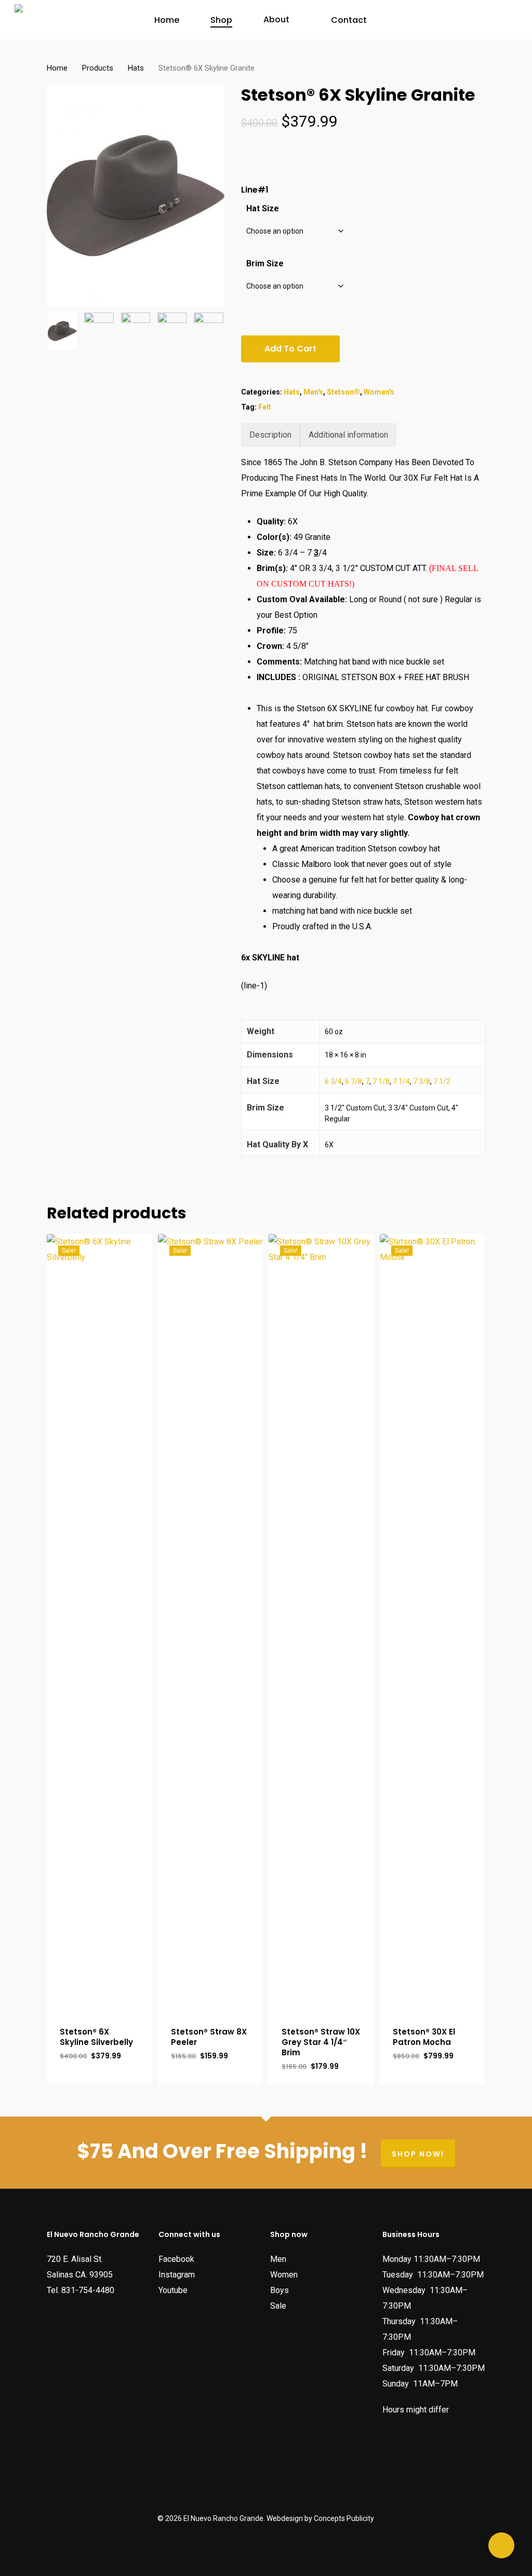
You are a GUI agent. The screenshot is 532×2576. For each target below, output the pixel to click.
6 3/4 (333, 1081)
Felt (265, 407)
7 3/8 (422, 1081)
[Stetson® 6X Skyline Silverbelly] (99, 1623)
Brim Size (265, 263)
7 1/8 (381, 1081)
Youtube (173, 2290)
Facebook (176, 2259)
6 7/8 (354, 1081)
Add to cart (290, 349)
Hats (136, 68)
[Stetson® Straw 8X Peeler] (211, 1623)
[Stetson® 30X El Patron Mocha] (433, 1623)
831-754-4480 (88, 2290)
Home (57, 68)
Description (270, 435)
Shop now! (418, 2154)
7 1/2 (442, 1081)
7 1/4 (401, 1081)
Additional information (348, 435)
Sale (278, 2306)
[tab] (271, 435)
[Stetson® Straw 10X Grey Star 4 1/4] (321, 1623)
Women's (379, 392)
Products (98, 68)
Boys (280, 2290)
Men (278, 2259)
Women (284, 2275)
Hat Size (263, 208)
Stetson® (343, 392)
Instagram (177, 2275)
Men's (313, 392)
